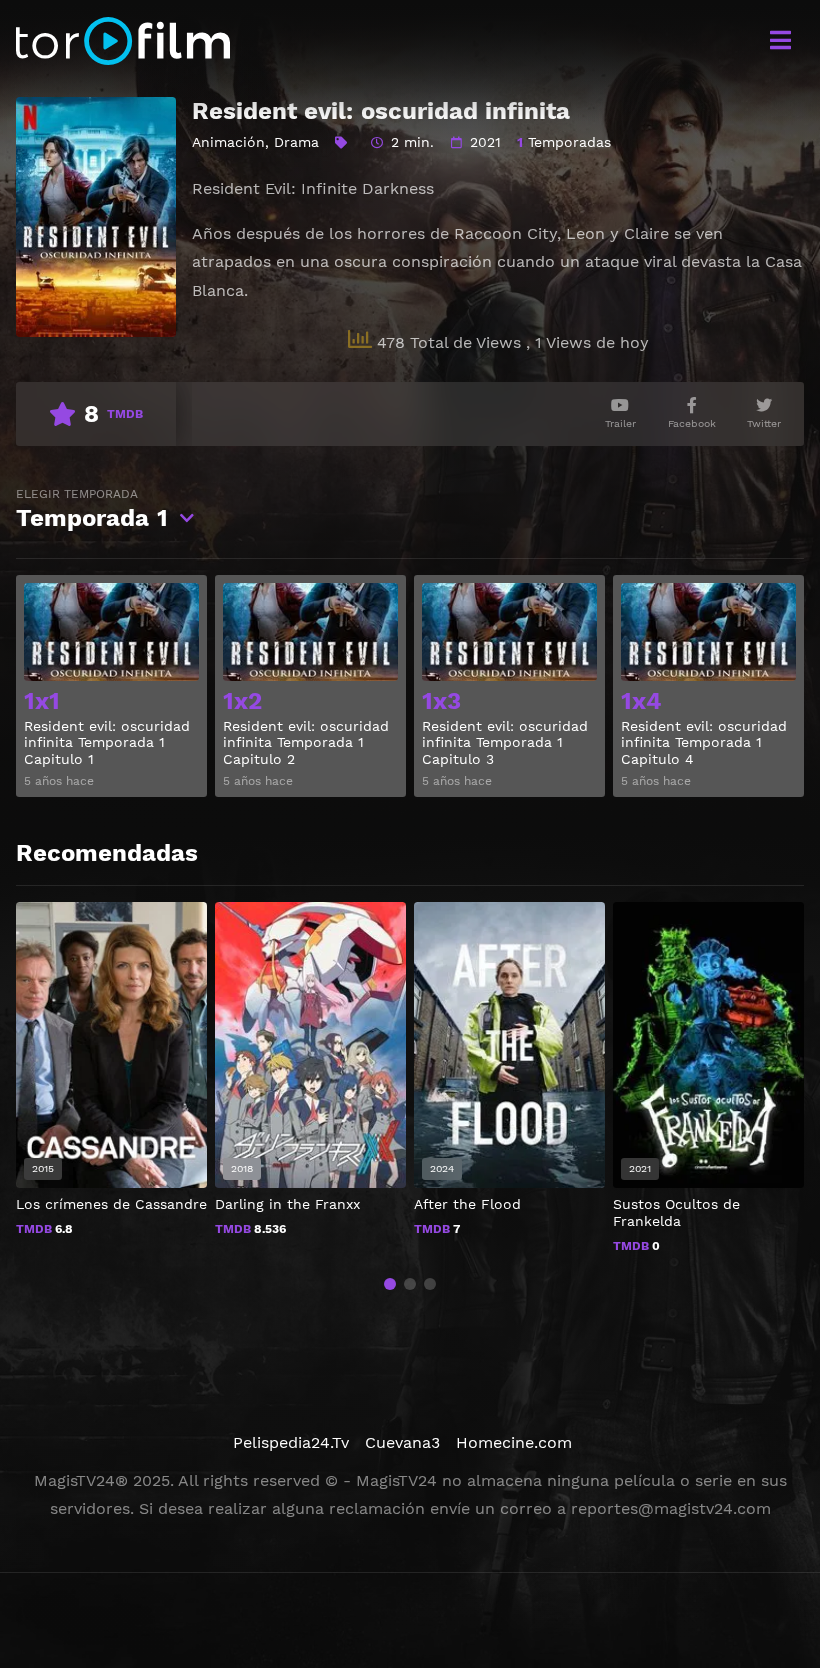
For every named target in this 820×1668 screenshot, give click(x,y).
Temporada (92, 509)
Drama (296, 142)
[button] (390, 1284)
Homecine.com (514, 1442)
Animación (228, 142)
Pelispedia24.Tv (291, 1442)
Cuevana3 (402, 1442)
